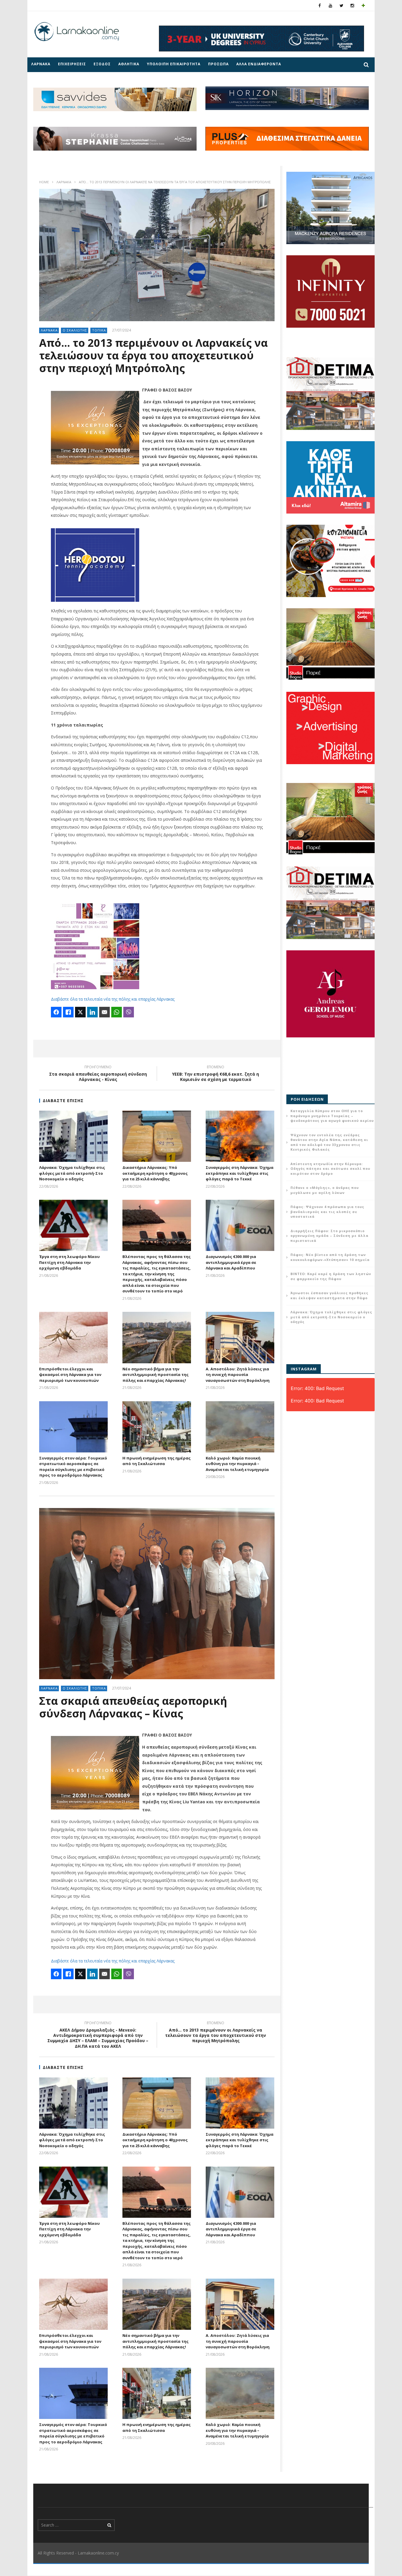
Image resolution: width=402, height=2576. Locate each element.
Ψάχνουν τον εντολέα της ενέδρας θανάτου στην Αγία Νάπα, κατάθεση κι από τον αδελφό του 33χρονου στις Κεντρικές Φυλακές (329, 1142)
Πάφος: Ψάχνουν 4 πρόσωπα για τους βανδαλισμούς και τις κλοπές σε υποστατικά (327, 1212)
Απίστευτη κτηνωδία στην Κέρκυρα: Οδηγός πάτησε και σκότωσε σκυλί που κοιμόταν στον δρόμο (330, 1169)
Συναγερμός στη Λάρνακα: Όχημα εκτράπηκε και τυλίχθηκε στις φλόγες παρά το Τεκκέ (240, 1173)
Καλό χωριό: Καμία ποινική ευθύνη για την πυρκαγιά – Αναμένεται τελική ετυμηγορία (237, 1464)
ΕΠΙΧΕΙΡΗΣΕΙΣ (72, 64)
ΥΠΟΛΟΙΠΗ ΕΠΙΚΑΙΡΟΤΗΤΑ (174, 64)
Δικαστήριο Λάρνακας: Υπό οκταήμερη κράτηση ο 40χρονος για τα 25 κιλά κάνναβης (155, 1173)
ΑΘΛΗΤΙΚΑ (129, 64)
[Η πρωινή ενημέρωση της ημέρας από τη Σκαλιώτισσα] (157, 1427)
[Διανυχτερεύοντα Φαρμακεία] (363, 5)
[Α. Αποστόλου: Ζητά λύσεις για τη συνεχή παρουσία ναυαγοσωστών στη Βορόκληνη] (240, 1337)
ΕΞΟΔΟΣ (102, 64)
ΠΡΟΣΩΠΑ (218, 64)
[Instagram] (352, 5)
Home (44, 182)
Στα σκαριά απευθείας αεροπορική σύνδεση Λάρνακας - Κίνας (98, 1074)
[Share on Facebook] (56, 1012)
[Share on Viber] (129, 1012)
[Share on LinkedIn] (92, 1012)
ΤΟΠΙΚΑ (99, 330)
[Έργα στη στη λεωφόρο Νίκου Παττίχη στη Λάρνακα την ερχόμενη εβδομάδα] (73, 1225)
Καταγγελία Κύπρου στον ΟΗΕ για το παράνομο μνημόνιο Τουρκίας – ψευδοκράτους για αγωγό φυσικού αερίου (332, 1116)
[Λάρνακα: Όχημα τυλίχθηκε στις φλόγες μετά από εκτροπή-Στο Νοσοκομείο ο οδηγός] (73, 1136)
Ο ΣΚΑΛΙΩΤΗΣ (75, 330)
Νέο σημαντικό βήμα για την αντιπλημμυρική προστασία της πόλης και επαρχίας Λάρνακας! (156, 1375)
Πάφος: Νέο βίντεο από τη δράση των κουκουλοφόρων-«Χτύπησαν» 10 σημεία (330, 1257)
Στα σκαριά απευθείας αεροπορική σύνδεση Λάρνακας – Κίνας (133, 1707)
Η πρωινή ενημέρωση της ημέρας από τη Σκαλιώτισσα (157, 1461)
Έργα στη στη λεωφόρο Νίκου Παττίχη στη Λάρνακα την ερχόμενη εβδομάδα (69, 1262)
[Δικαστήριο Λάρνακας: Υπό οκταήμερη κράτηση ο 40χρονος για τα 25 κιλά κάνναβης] (157, 1136)
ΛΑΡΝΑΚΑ (41, 64)
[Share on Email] (104, 1012)
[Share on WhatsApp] (117, 1012)
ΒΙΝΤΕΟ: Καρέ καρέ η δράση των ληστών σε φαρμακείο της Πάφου (331, 1276)
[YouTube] (331, 5)
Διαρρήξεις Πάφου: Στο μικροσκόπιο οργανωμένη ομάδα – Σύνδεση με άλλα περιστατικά (329, 1236)
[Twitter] (342, 5)
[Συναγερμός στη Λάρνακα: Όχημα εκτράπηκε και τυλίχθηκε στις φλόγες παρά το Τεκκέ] (240, 1136)
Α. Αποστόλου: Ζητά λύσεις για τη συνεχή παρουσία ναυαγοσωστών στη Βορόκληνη (238, 1375)
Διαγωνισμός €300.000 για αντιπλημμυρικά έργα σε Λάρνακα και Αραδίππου (231, 1262)
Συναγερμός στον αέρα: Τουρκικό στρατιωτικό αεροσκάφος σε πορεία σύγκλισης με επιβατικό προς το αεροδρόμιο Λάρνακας (73, 1467)
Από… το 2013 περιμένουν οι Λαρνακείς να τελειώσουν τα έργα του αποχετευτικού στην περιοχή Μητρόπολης (216, 2033)
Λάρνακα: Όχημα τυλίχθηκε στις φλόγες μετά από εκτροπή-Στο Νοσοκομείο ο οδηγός (72, 1173)
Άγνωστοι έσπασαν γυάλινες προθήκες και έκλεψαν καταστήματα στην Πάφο (329, 1295)
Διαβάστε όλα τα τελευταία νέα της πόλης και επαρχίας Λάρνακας (113, 999)
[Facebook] (320, 5)
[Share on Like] (68, 1012)
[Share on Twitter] (80, 1012)
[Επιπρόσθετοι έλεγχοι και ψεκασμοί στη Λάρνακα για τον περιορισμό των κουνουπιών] (73, 1337)
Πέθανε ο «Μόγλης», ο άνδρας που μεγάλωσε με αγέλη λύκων (325, 1190)
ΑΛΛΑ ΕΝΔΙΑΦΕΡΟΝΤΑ (259, 64)
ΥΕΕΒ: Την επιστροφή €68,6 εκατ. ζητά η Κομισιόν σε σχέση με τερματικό (216, 1074)
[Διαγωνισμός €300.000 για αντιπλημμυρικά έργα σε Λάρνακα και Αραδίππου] (240, 1225)
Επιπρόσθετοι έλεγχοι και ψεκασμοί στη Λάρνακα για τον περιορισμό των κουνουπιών (70, 1375)
